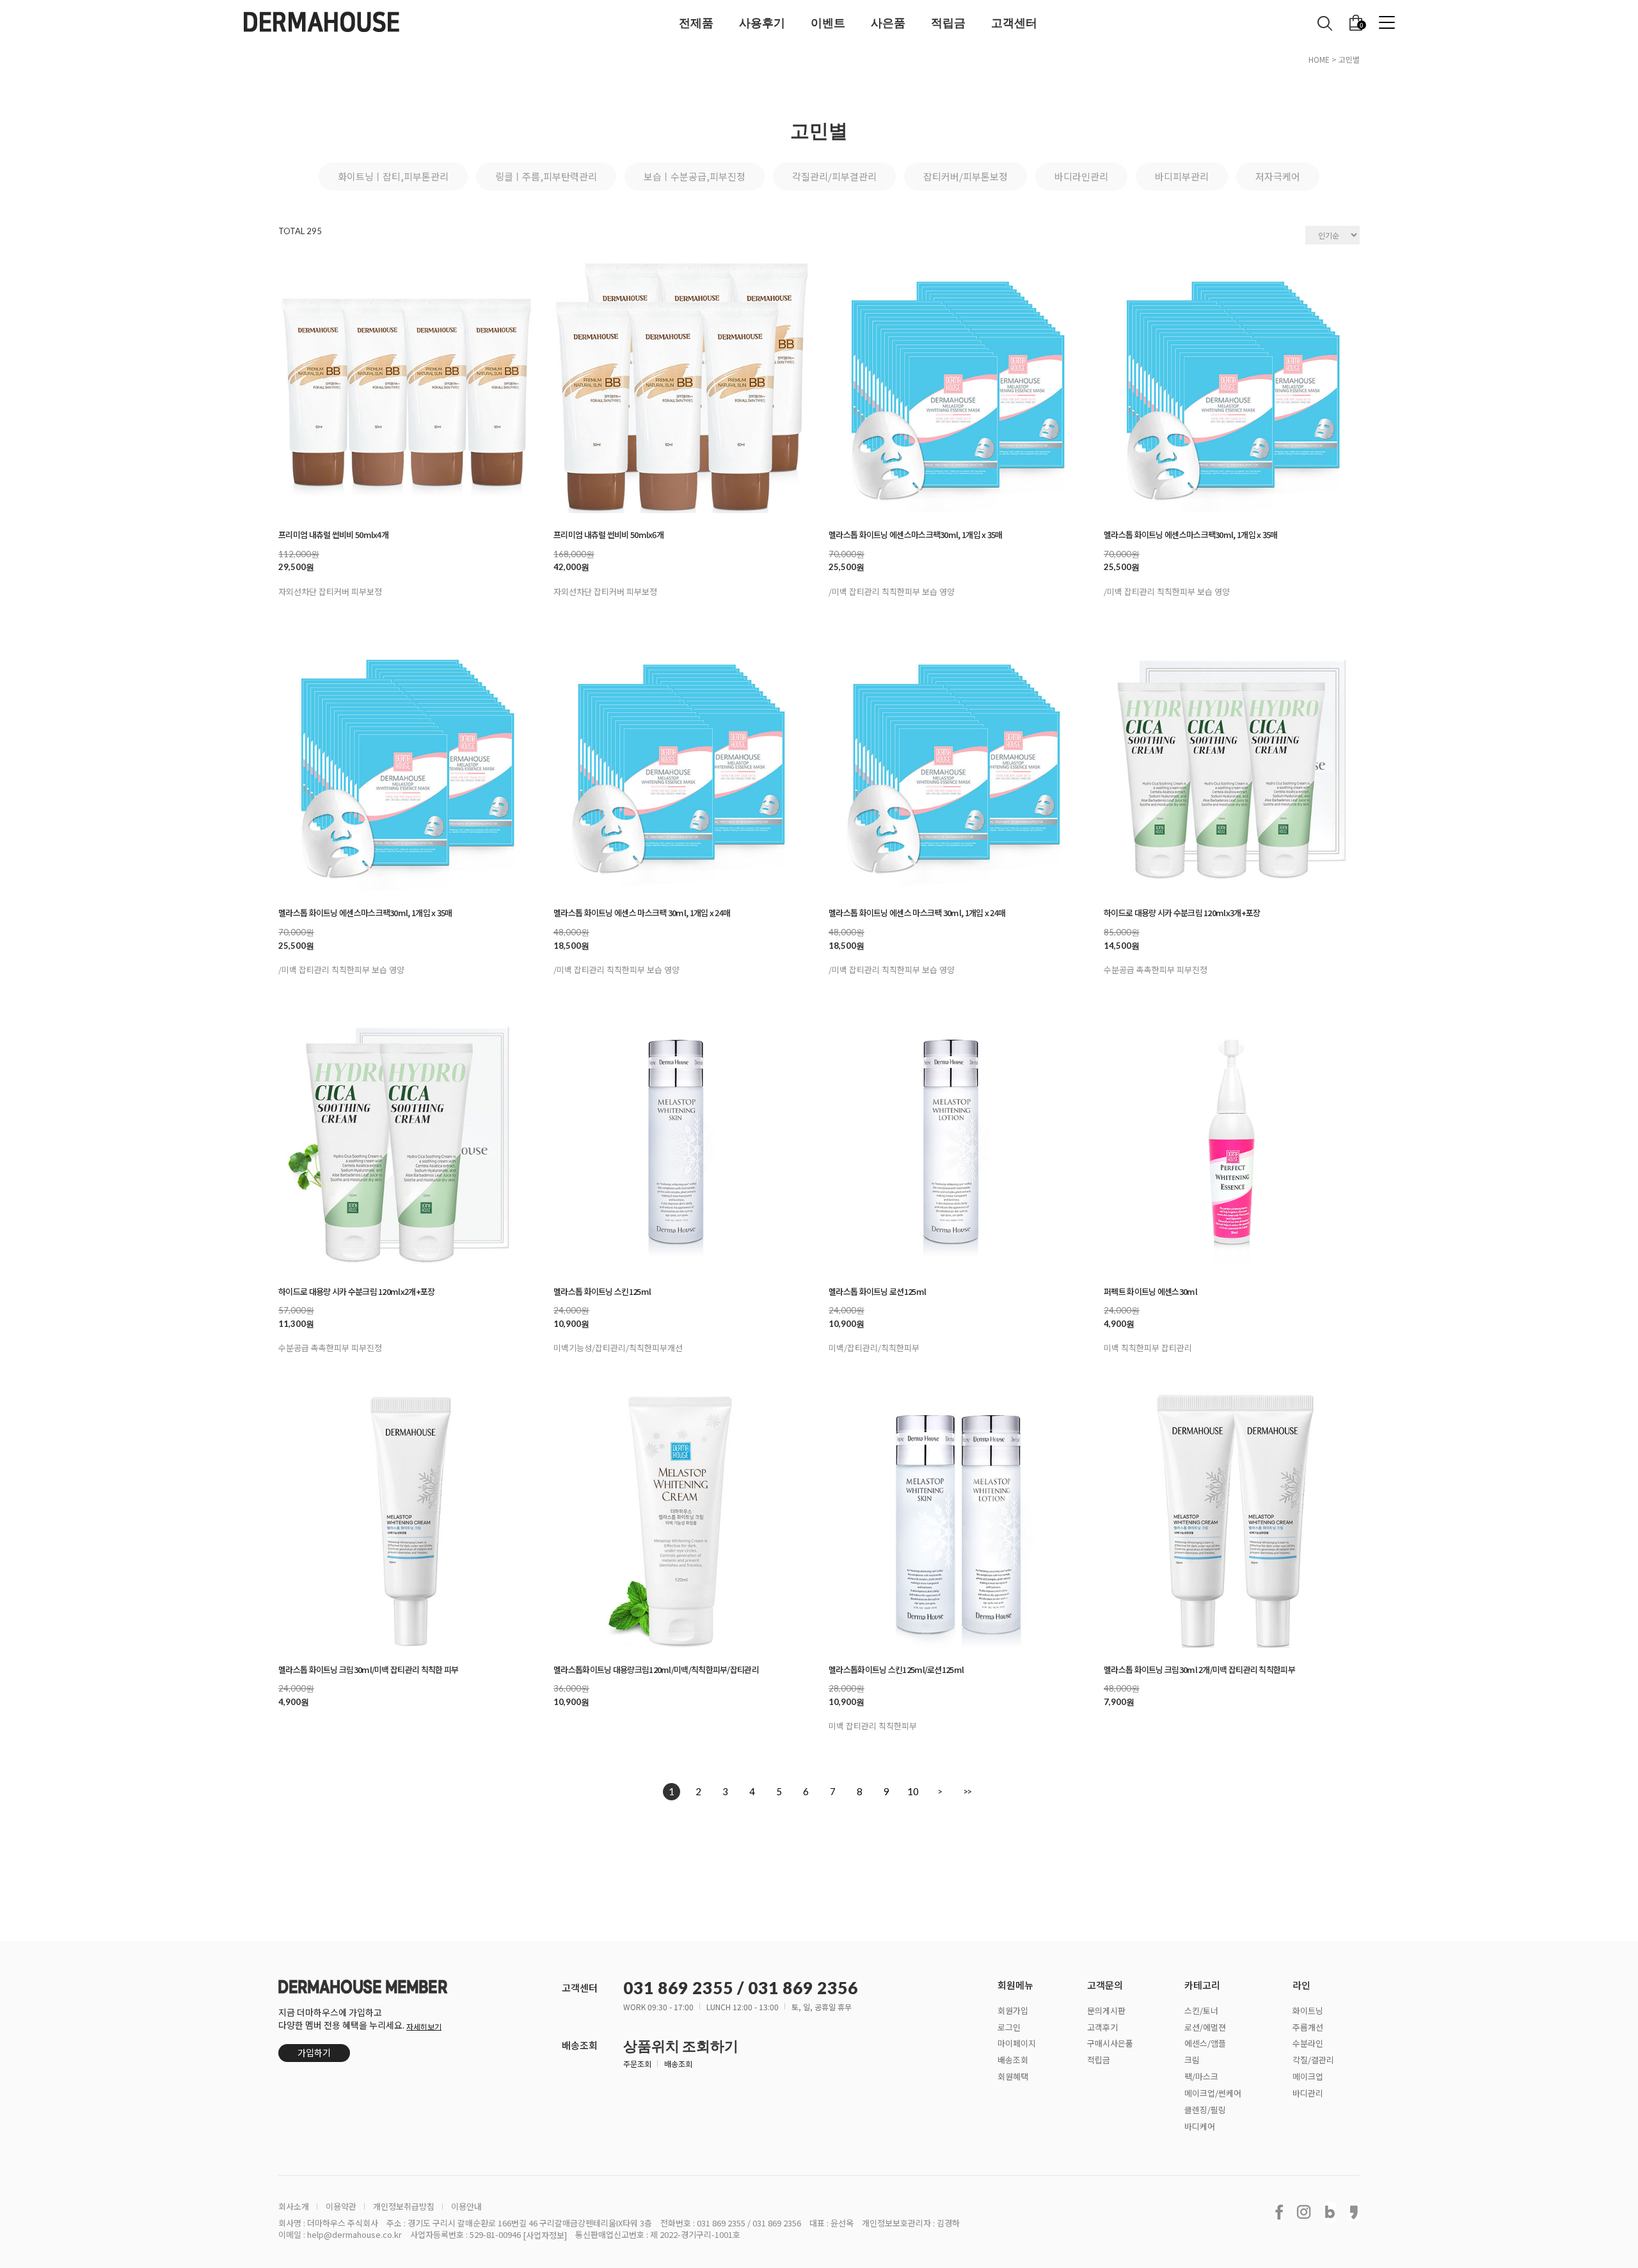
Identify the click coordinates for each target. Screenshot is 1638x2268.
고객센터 (1014, 22)
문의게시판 (1106, 2010)
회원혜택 (1013, 2076)
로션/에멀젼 (1205, 2026)
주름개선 (1308, 2026)
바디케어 (1200, 2126)
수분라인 (1308, 2043)
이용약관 (341, 2207)
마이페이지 (1017, 2043)
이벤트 (828, 22)
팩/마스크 (1201, 2076)
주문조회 (637, 2064)
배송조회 (678, 2064)
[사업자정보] (545, 2235)
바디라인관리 (1081, 176)
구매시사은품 (1110, 2043)
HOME (1319, 59)
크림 (1192, 2060)
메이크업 (1308, 2076)
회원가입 (1013, 2010)
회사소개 (294, 2207)
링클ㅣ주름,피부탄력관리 (546, 176)
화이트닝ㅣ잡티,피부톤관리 (393, 176)
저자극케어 (1278, 176)
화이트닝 (1308, 2010)
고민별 (1349, 59)
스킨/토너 (1201, 2010)
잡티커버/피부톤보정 (966, 176)
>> (967, 1791)
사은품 (888, 22)
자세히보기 (424, 2026)
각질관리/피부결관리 (834, 176)
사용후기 (762, 22)
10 (913, 1791)
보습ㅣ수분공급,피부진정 (695, 176)
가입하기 (314, 2052)
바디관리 (1308, 2093)
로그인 (1009, 2026)
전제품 (696, 22)
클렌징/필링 (1205, 2110)
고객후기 (1102, 2026)
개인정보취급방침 (404, 2207)
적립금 (948, 22)
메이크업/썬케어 (1213, 2093)
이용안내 (466, 2207)
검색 (1325, 23)
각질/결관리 (1313, 2060)
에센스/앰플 (1205, 2043)
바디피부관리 (1182, 176)
